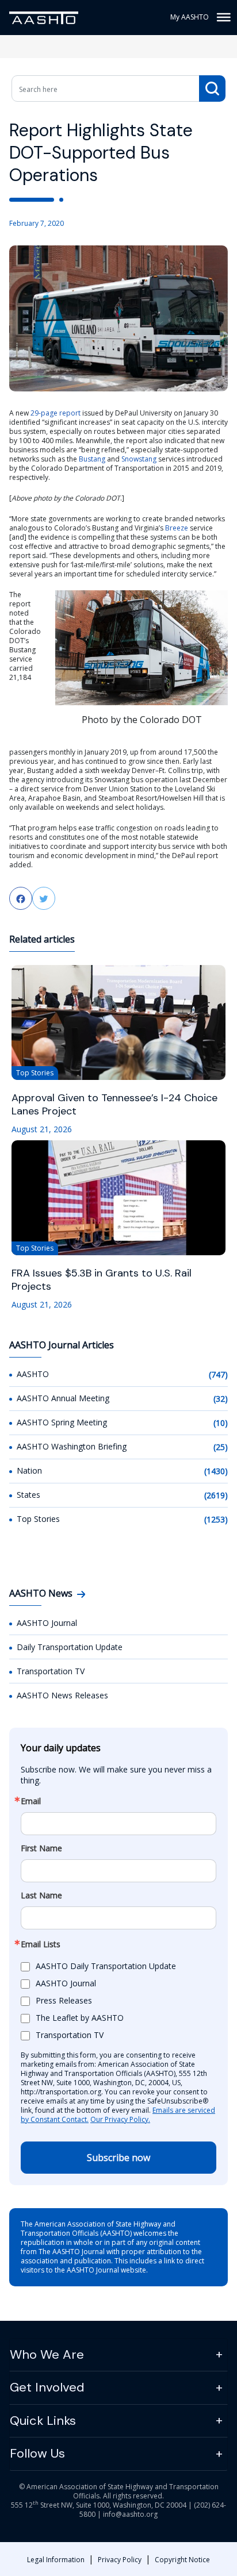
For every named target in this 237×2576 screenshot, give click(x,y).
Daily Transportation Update (70, 1647)
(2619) (216, 1495)
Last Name (41, 1896)
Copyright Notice (182, 2560)
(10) (221, 1423)
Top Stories (38, 1519)
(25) (221, 1447)
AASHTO (33, 1374)
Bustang (92, 459)
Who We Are (47, 2354)
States (28, 1495)
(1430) (216, 1471)
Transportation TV (51, 1671)
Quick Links (43, 2421)
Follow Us (37, 2453)
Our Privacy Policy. (120, 2119)
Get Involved (47, 2387)
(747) (218, 1374)
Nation (29, 1470)
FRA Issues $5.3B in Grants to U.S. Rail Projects (102, 1280)
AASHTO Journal (47, 1623)
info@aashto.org (130, 2514)
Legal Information (56, 2560)
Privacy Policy (120, 2560)
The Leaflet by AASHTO (80, 2018)
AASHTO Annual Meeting (63, 1398)
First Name (41, 1848)
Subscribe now (118, 2158)
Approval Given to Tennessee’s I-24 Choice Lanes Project (114, 1105)
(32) (221, 1399)
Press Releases (64, 2000)
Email (31, 1801)
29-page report (56, 413)
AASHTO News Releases (62, 1695)
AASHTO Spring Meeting (62, 1422)
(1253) (216, 1519)
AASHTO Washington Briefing (72, 1446)
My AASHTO (190, 17)
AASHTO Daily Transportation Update (106, 1966)
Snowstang (139, 459)
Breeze (177, 528)
